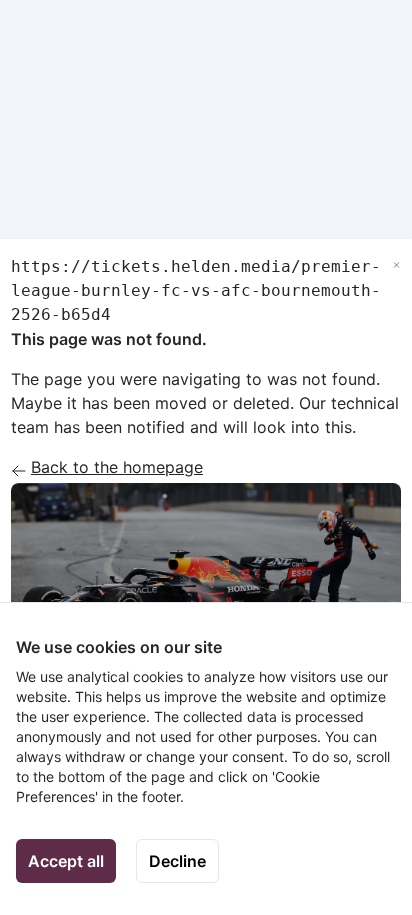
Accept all (66, 861)
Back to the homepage (117, 467)
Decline (177, 861)
